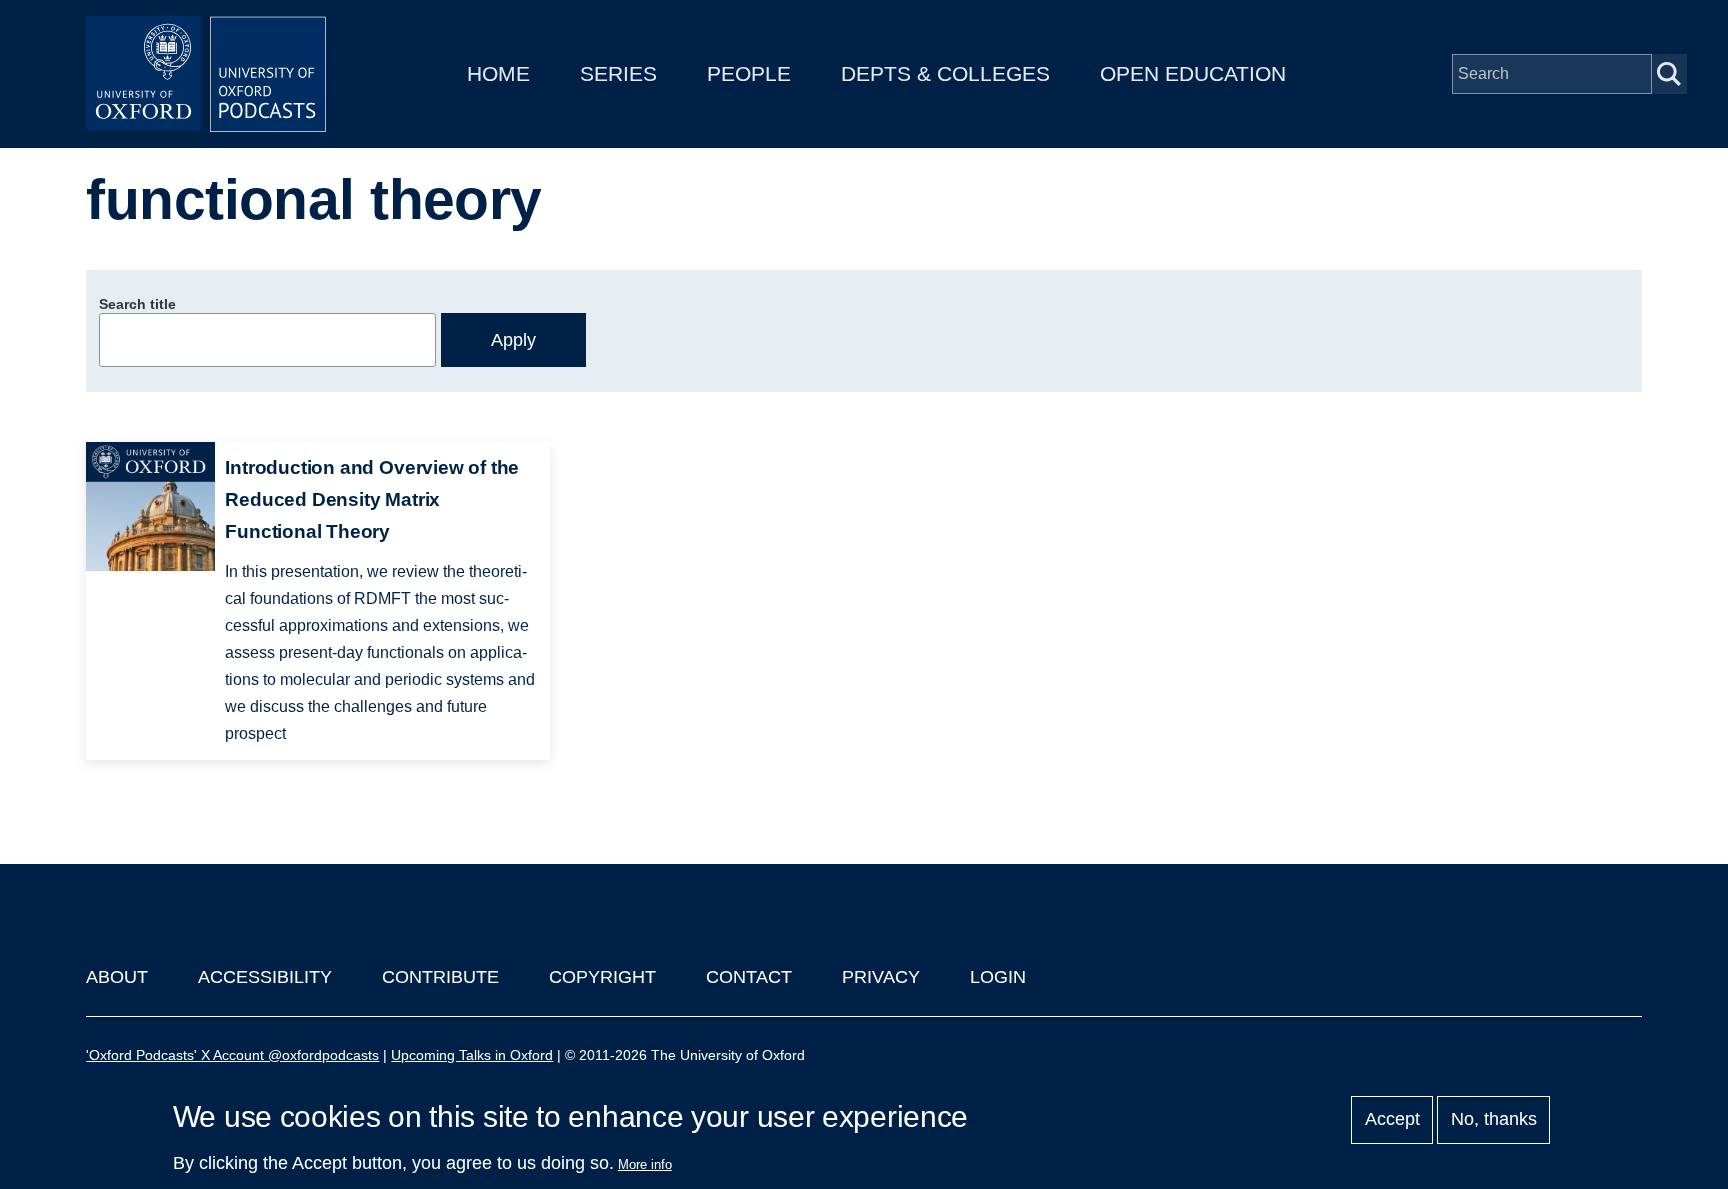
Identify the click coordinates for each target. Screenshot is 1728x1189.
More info (645, 1164)
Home (498, 73)
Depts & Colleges (945, 73)
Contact (749, 977)
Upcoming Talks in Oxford (472, 1055)
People (749, 73)
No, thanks (1494, 1120)
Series (618, 73)
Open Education (1193, 73)
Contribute (440, 977)
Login (998, 977)
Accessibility (265, 977)
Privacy (881, 977)
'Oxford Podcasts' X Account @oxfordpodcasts (232, 1055)
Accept (1392, 1120)
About (117, 977)
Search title (137, 304)
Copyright (602, 977)
